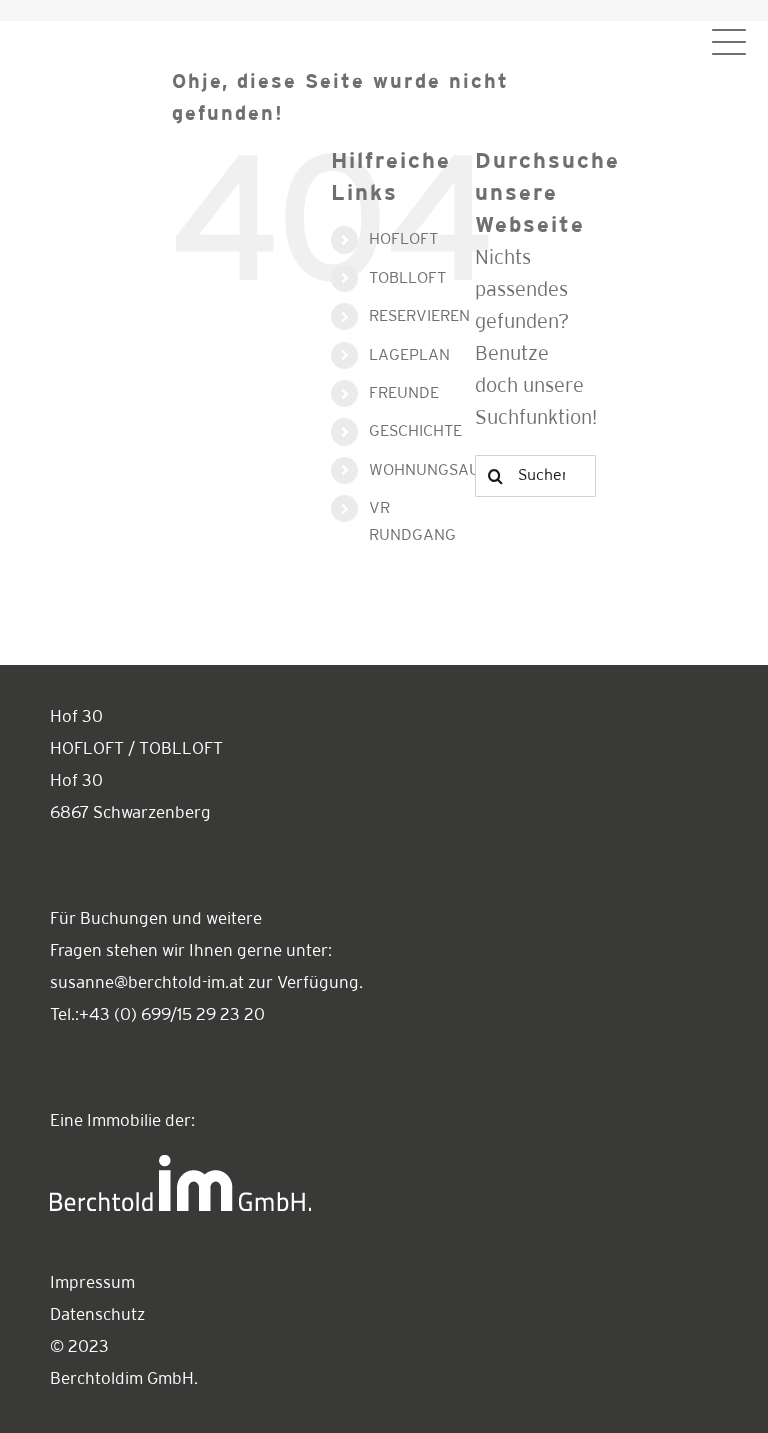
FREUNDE (404, 393)
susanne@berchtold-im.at (147, 983)
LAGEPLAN (409, 355)
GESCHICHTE (415, 431)
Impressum (92, 1283)
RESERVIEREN (419, 316)
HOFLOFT (403, 239)
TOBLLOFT (407, 278)
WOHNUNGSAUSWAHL (451, 470)
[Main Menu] (729, 42)
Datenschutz (97, 1315)
